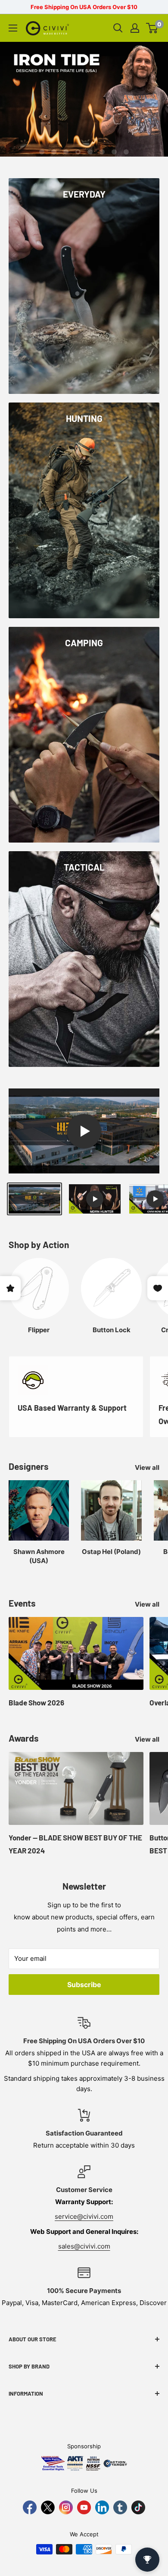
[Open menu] (13, 28)
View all (147, 1467)
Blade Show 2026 (36, 1702)
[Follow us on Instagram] (66, 2507)
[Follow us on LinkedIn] (102, 2507)
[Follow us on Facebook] (30, 2507)
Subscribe (84, 1985)
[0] (152, 28)
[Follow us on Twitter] (48, 2507)
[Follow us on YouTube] (84, 2507)
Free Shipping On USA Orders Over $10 (84, 7)
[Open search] (118, 28)
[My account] (135, 28)
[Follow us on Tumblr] (120, 2507)
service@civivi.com (84, 2216)
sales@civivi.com (84, 2246)
